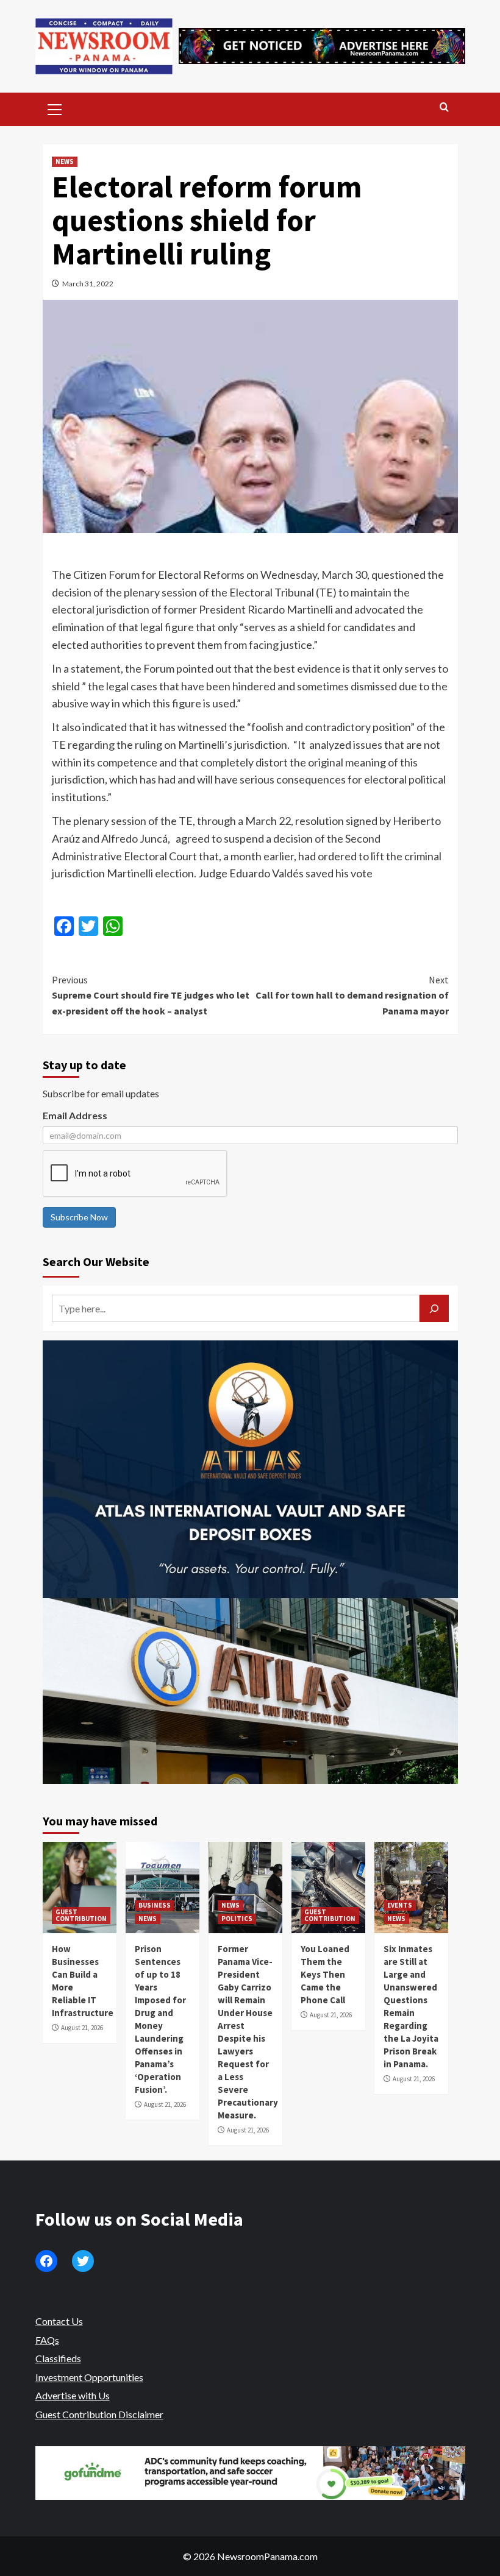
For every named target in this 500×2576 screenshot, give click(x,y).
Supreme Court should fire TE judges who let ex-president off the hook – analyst (151, 995)
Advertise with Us (73, 2395)
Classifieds (58, 2358)
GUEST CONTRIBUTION (81, 1915)
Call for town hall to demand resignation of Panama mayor (352, 995)
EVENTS (400, 1905)
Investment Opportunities (89, 2377)
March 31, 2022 (88, 284)
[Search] (444, 108)
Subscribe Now (79, 1217)
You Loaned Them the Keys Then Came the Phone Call (325, 1974)
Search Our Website (96, 1261)
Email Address (75, 1115)
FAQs (47, 2340)
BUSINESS (155, 1905)
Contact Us (59, 2321)
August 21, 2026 (82, 2028)
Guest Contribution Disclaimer (99, 2414)
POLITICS (237, 1919)
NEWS (65, 161)
